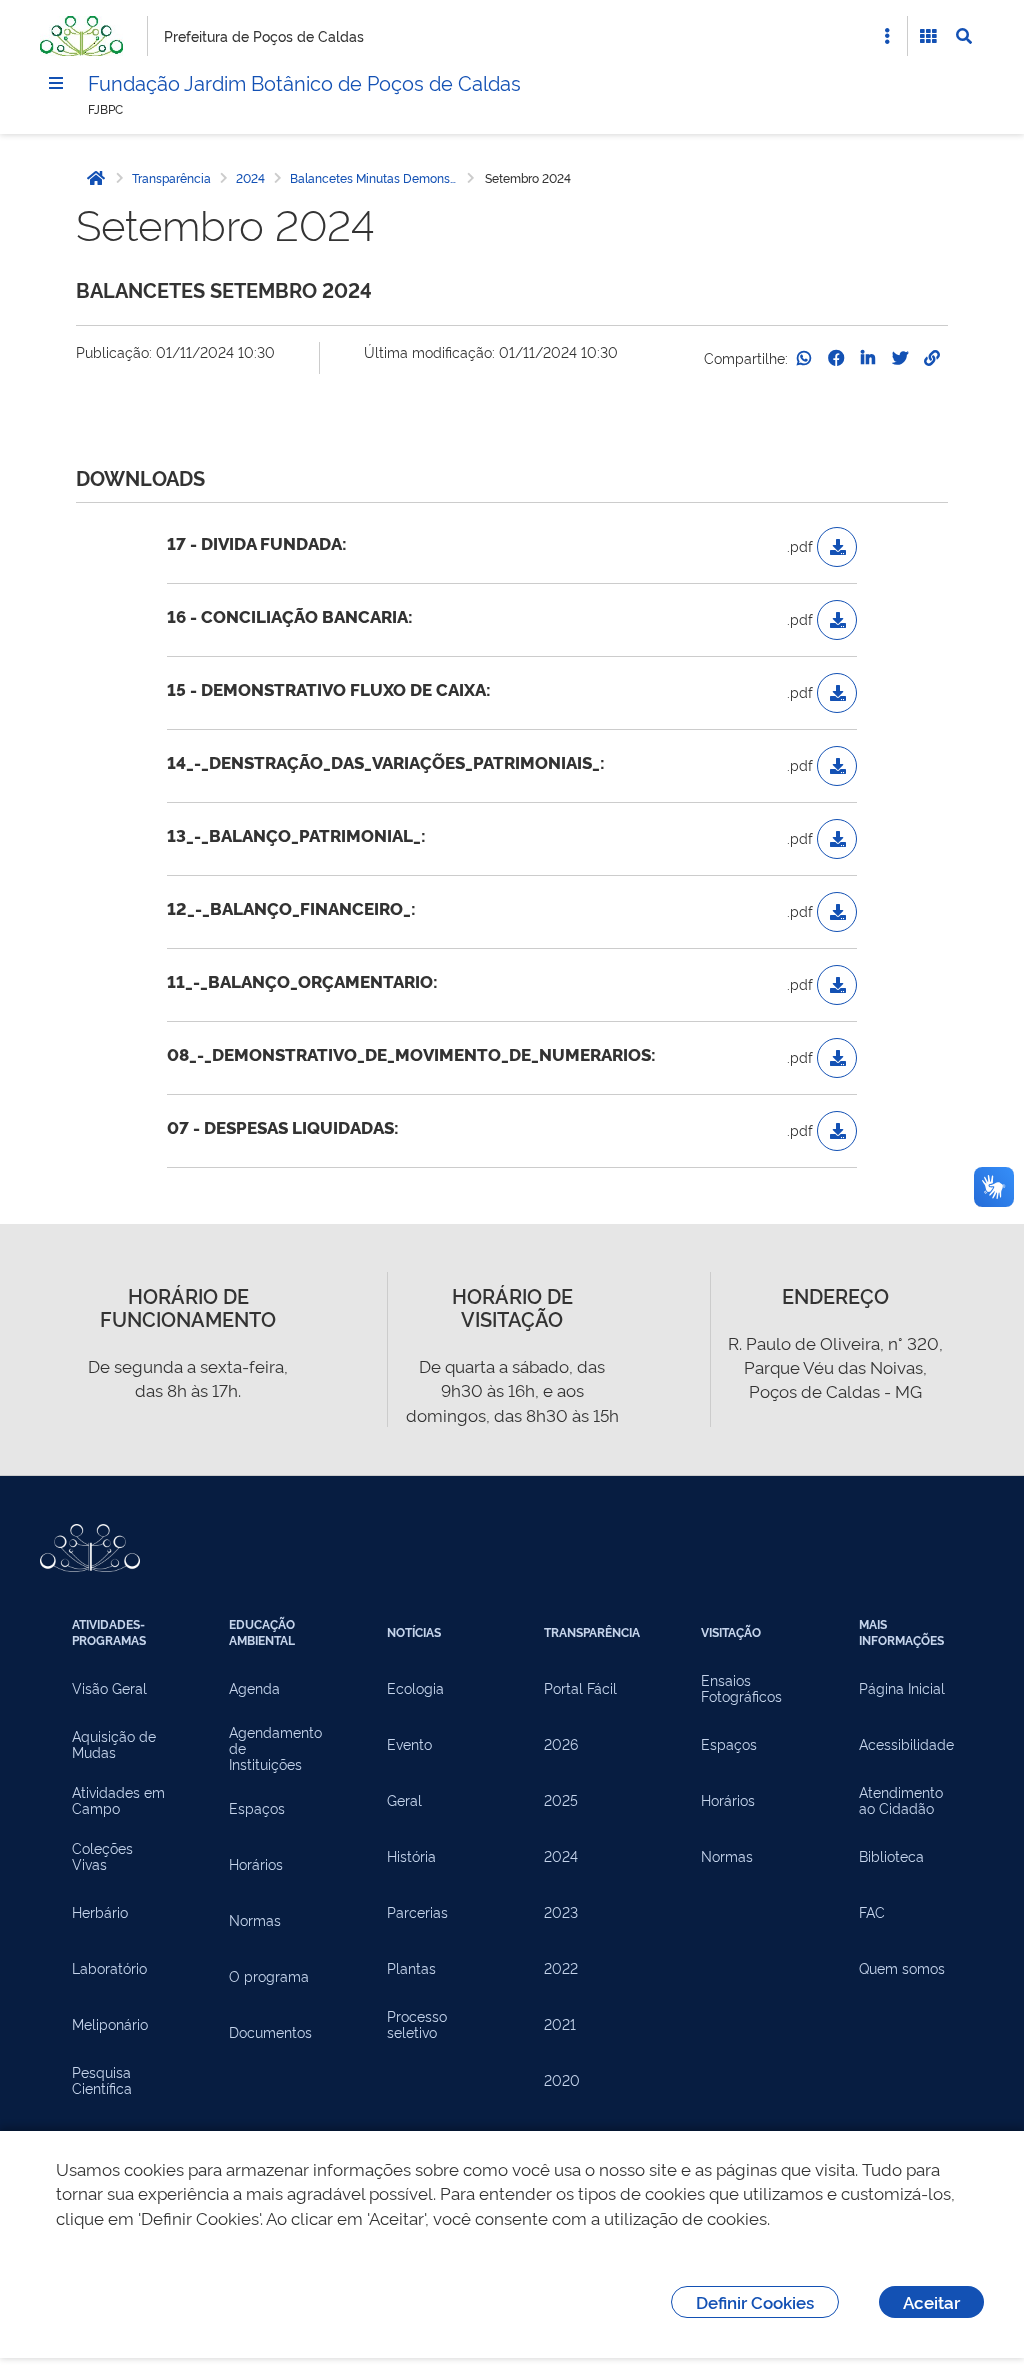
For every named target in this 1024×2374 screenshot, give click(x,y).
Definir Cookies (755, 2301)
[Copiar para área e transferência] (932, 358)
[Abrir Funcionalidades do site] (928, 36)
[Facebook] (836, 358)
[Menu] (56, 83)
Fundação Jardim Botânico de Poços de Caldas (304, 82)
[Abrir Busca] (964, 36)
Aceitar (931, 2301)
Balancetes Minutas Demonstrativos (377, 178)
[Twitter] (900, 358)
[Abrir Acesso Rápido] (887, 36)
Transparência (171, 178)
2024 (250, 178)
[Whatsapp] (804, 358)
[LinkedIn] (868, 358)
